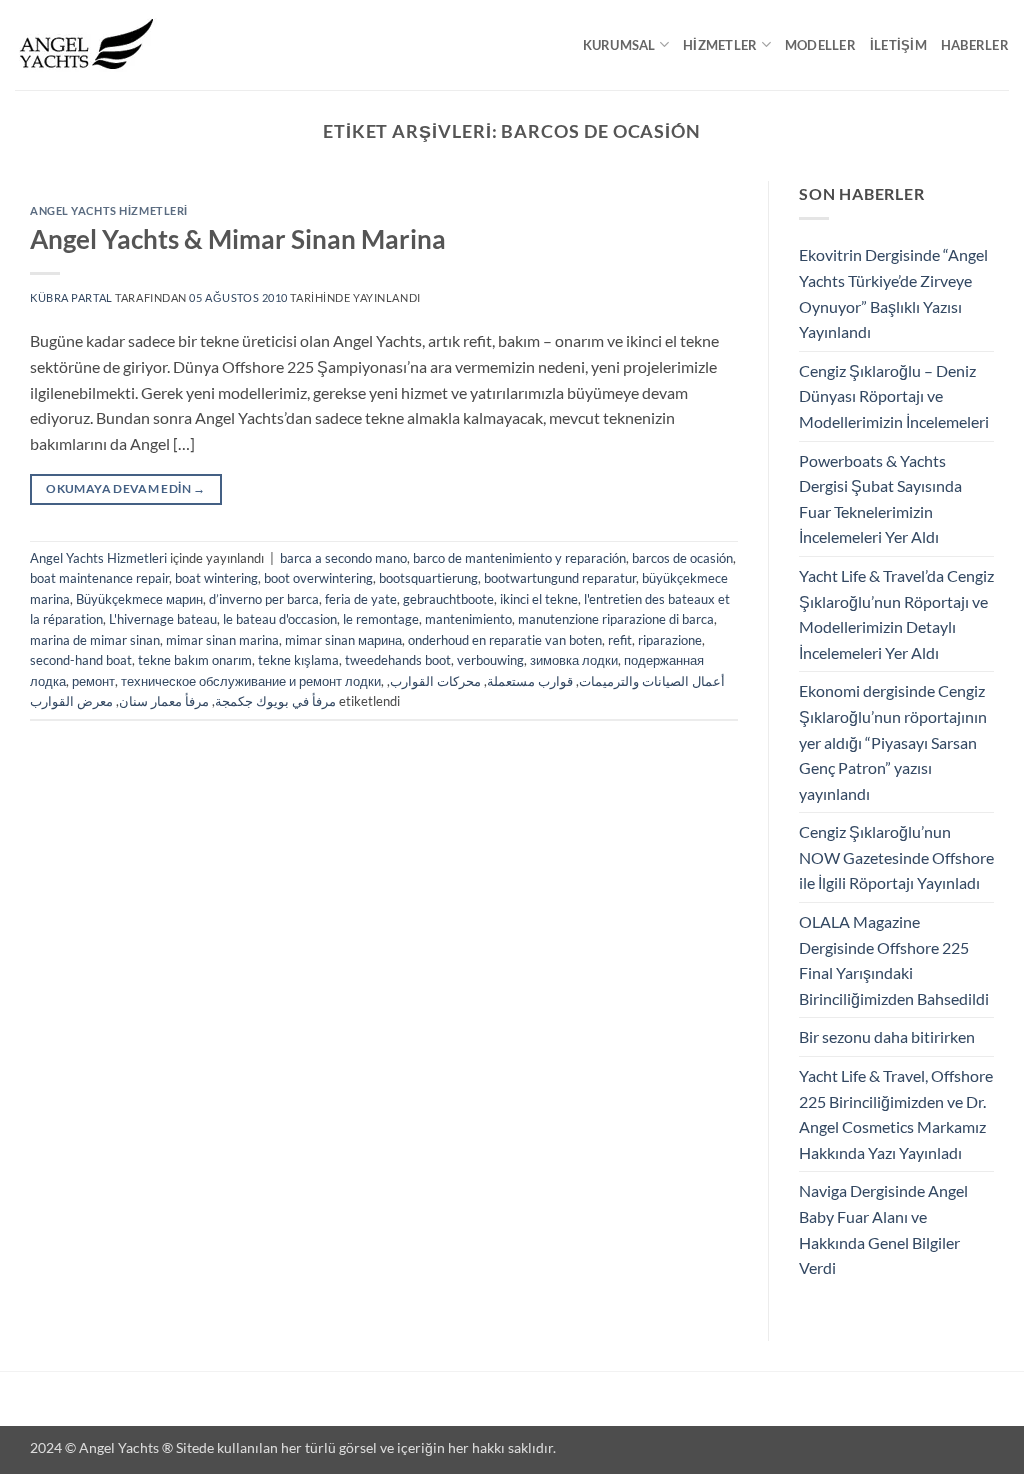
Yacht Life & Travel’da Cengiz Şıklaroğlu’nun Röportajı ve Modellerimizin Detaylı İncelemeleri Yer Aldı (896, 614)
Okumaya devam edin (125, 488)
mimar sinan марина (343, 640)
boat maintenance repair (99, 578)
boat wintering (216, 578)
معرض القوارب (71, 701)
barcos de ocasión (682, 558)
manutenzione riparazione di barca (616, 619)
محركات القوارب (435, 681)
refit (620, 640)
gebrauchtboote (448, 599)
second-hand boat (81, 660)
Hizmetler (720, 45)
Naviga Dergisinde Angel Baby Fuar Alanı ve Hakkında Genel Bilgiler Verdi (883, 1229)
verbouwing (490, 660)
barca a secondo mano (343, 558)
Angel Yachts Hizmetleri (109, 210)
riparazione (670, 640)
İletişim (898, 45)
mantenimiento (468, 619)
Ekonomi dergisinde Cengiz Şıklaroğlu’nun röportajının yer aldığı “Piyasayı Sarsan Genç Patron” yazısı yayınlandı (893, 741)
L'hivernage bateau (163, 619)
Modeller (820, 45)
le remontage (381, 619)
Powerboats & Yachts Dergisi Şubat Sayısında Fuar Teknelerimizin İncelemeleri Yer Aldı (880, 499)
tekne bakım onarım (195, 660)
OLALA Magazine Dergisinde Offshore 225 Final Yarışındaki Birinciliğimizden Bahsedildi (894, 960)
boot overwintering (318, 578)
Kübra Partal (71, 297)
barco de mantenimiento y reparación (519, 558)
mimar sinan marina (222, 640)
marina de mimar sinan (95, 640)
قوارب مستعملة (530, 681)
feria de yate (361, 599)
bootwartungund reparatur (560, 578)
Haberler (975, 45)
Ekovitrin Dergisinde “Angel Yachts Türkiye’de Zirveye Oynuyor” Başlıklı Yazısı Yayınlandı (893, 293)
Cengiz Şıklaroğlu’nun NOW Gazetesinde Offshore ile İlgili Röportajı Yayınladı (896, 857)
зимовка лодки (574, 660)
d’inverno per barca (264, 599)
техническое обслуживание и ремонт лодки (251, 681)
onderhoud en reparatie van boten (505, 640)
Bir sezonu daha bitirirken (887, 1036)
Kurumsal (619, 45)
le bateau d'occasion (280, 619)
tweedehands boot (398, 660)
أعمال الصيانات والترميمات (652, 681)
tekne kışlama (298, 660)
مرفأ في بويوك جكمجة (275, 701)
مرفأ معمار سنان (164, 701)
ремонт (93, 681)
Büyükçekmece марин (139, 599)
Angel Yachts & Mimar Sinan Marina (238, 239)
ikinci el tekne (539, 599)
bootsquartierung (428, 578)
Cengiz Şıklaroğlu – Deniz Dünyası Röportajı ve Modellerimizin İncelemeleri (894, 396)
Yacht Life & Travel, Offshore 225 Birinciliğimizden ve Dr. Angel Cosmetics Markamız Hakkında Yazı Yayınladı (896, 1114)
